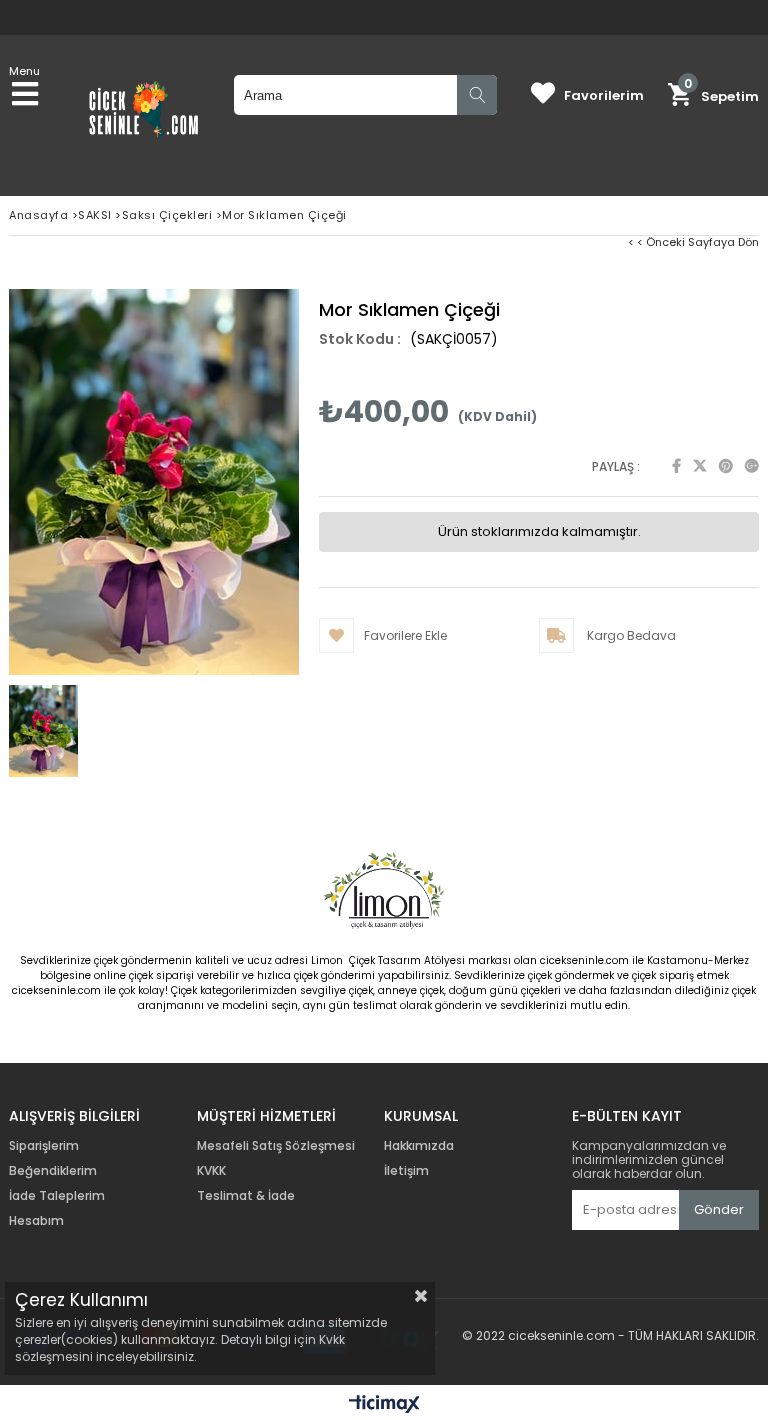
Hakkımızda (419, 1146)
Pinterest (726, 466)
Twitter (700, 466)
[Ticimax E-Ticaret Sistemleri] (384, 1405)
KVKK (211, 1171)
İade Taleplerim (57, 1196)
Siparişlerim (44, 1146)
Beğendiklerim (53, 1171)
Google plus (752, 466)
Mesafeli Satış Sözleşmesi (276, 1146)
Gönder (719, 1209)
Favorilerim (604, 95)
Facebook (676, 466)
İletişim (406, 1171)
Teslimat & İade (246, 1196)
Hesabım (36, 1221)
